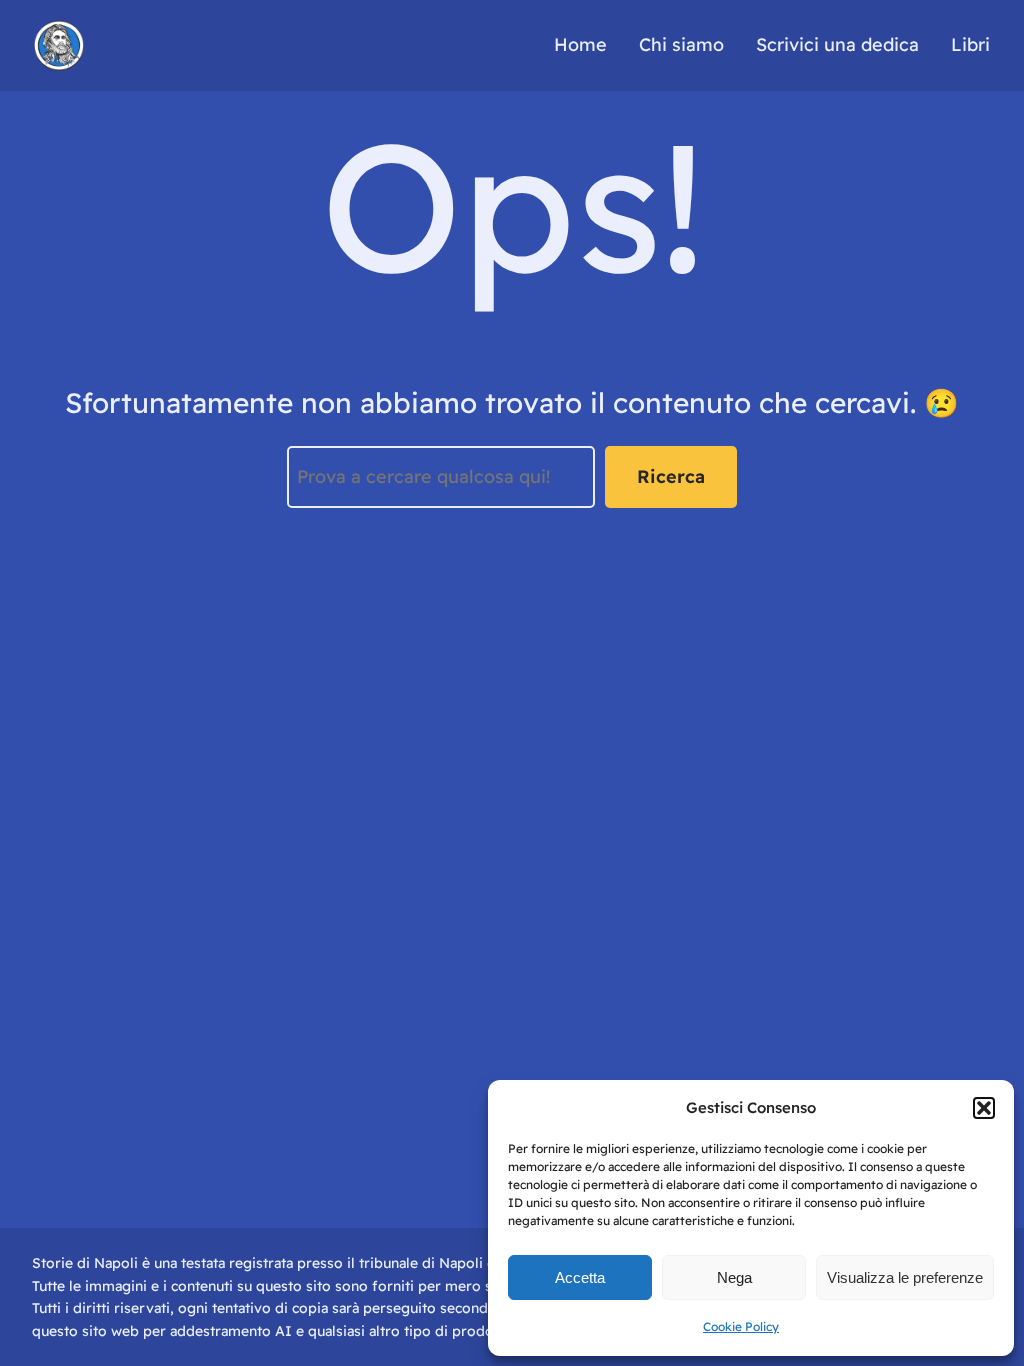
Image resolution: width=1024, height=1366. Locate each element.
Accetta (580, 1277)
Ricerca (671, 476)
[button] (984, 1108)
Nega (734, 1277)
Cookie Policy (741, 1326)
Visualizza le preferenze (905, 1277)
